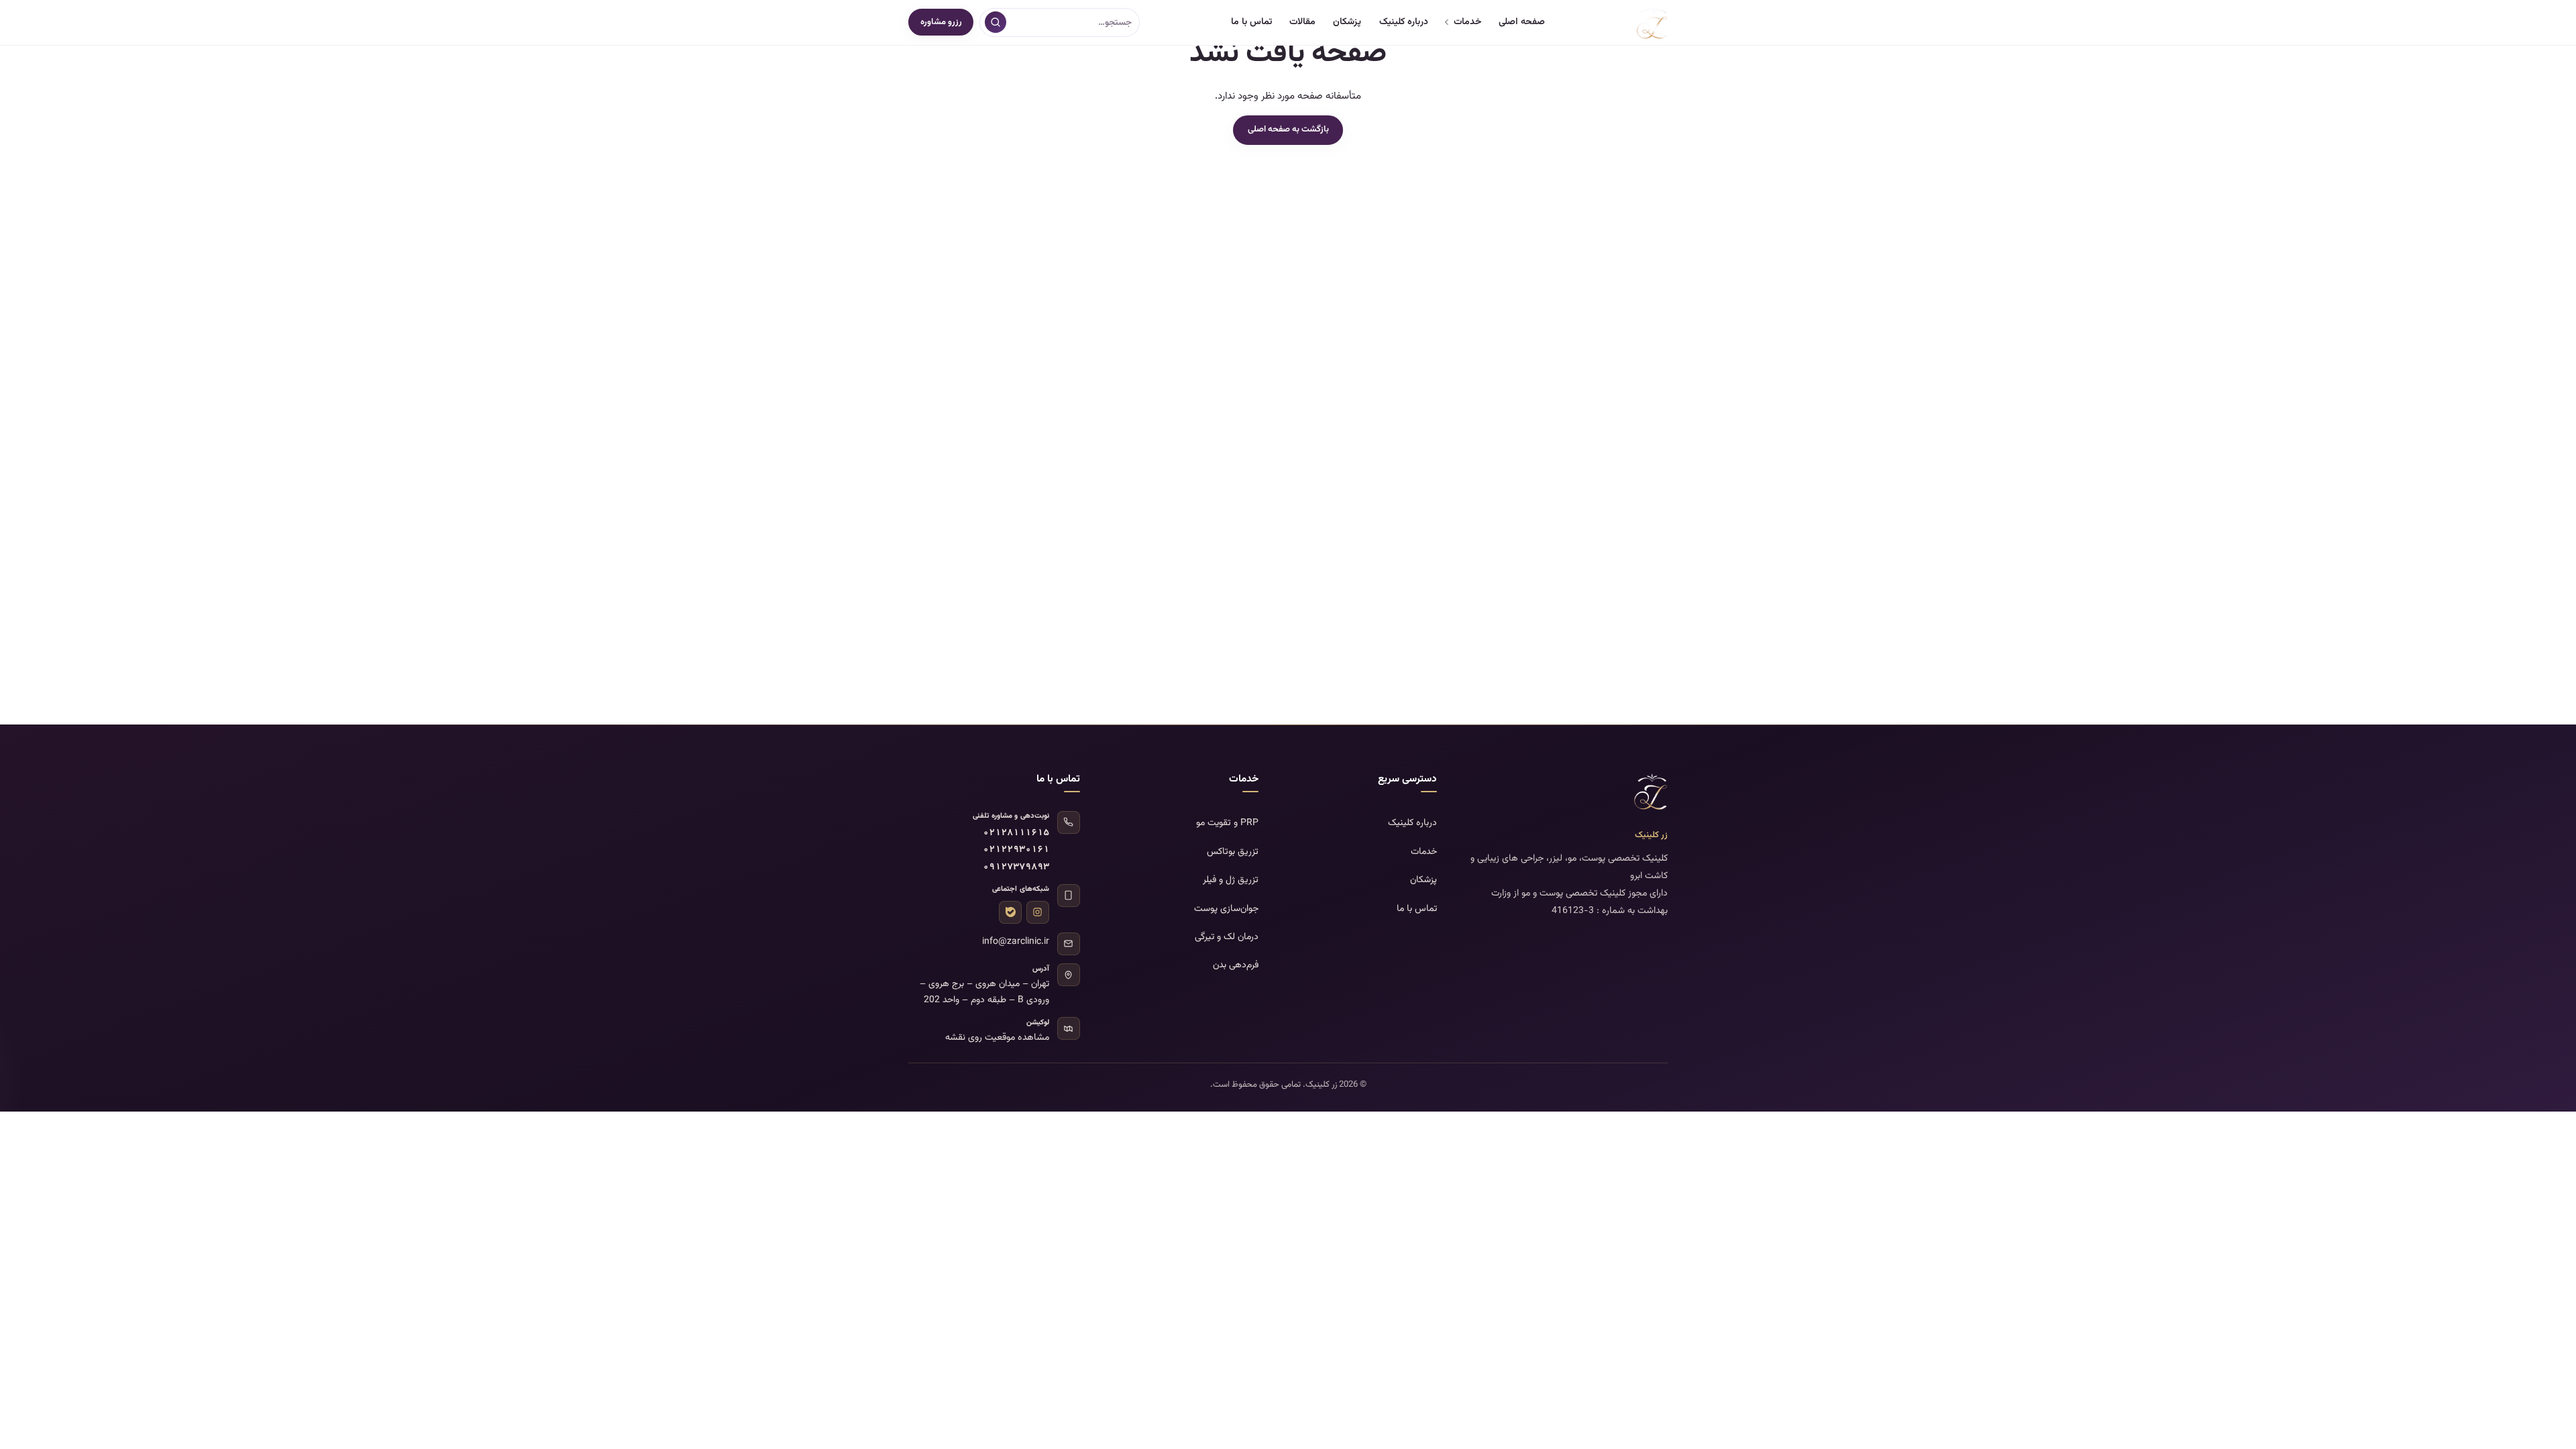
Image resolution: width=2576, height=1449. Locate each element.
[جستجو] (996, 22)
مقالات (1302, 22)
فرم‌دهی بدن (1236, 965)
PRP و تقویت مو (1227, 823)
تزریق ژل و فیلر (1231, 880)
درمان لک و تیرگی (1227, 937)
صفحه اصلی (1522, 22)
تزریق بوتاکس (1233, 852)
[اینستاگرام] (1038, 912)
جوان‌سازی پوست (1226, 909)
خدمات (1467, 22)
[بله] (1010, 912)
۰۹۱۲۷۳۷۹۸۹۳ (1016, 868)
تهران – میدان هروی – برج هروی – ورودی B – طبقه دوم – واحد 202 (984, 992)
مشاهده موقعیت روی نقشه (997, 1038)
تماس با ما (1251, 22)
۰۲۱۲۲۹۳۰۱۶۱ (1016, 850)
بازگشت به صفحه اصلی (1288, 129)
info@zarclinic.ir (1016, 942)
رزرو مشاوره (941, 22)
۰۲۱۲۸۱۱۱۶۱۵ (1016, 834)
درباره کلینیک (1404, 22)
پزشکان (1347, 22)
